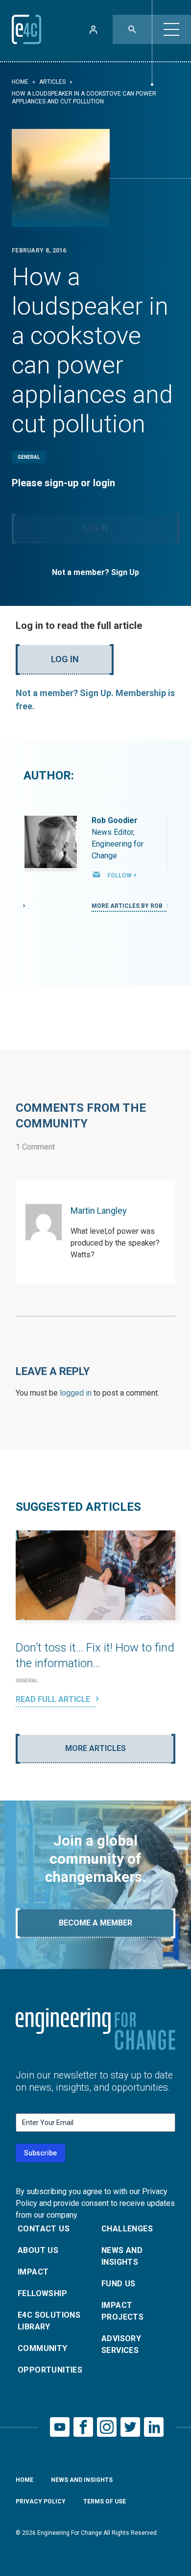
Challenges (127, 2229)
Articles (52, 82)
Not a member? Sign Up (95, 572)
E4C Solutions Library (49, 2321)
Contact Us (44, 2229)
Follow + (122, 875)
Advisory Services (121, 2344)
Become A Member (95, 1923)
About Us (38, 2250)
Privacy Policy (41, 2501)
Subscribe (40, 2153)
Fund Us (119, 2284)
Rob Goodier (115, 820)
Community (43, 2348)
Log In (95, 528)
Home (20, 82)
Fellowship (42, 2293)
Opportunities (50, 2370)
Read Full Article (54, 1699)
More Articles (95, 1748)
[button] (171, 29)
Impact (33, 2272)
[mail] (96, 875)
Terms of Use (105, 2501)
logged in (76, 1393)
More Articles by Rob (128, 906)
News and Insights (122, 2256)
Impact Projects (122, 2311)
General (29, 457)
